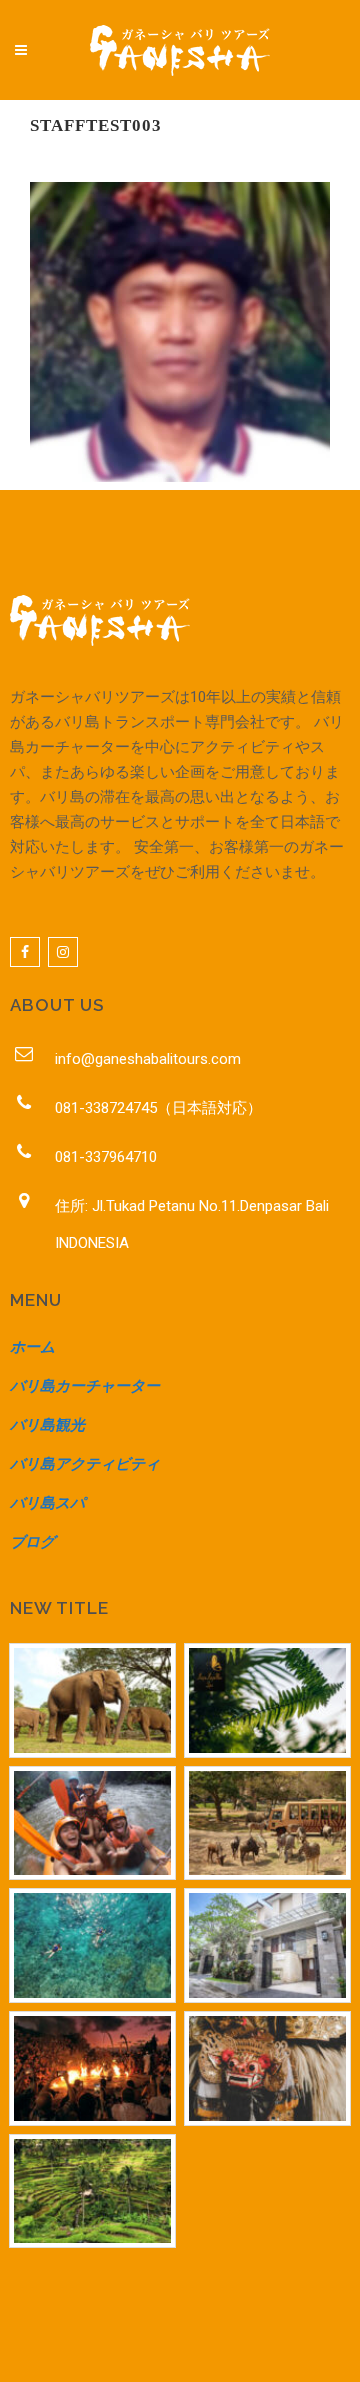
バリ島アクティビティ (85, 1464)
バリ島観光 (47, 1425)
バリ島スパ (47, 1503)
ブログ (32, 1542)
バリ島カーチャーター (85, 1386)
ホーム (32, 1347)
